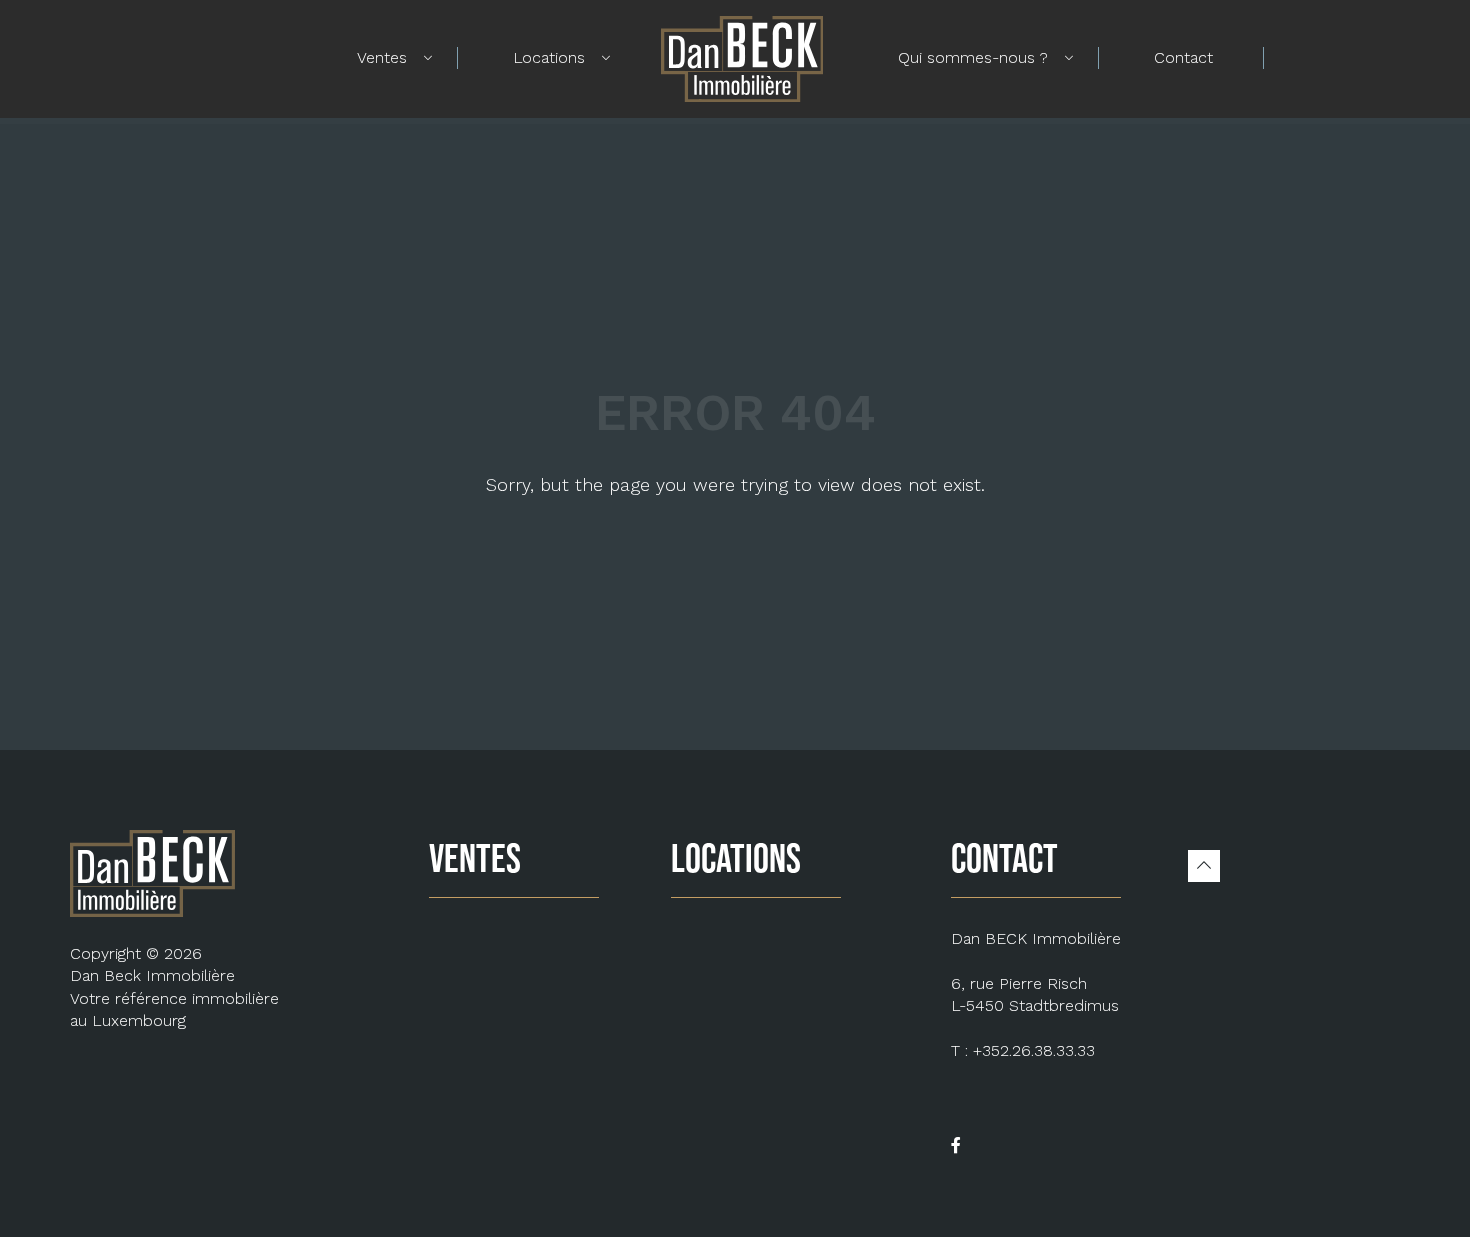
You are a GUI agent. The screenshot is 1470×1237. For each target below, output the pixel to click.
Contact (1183, 57)
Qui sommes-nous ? (973, 57)
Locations (549, 57)
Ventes (382, 57)
